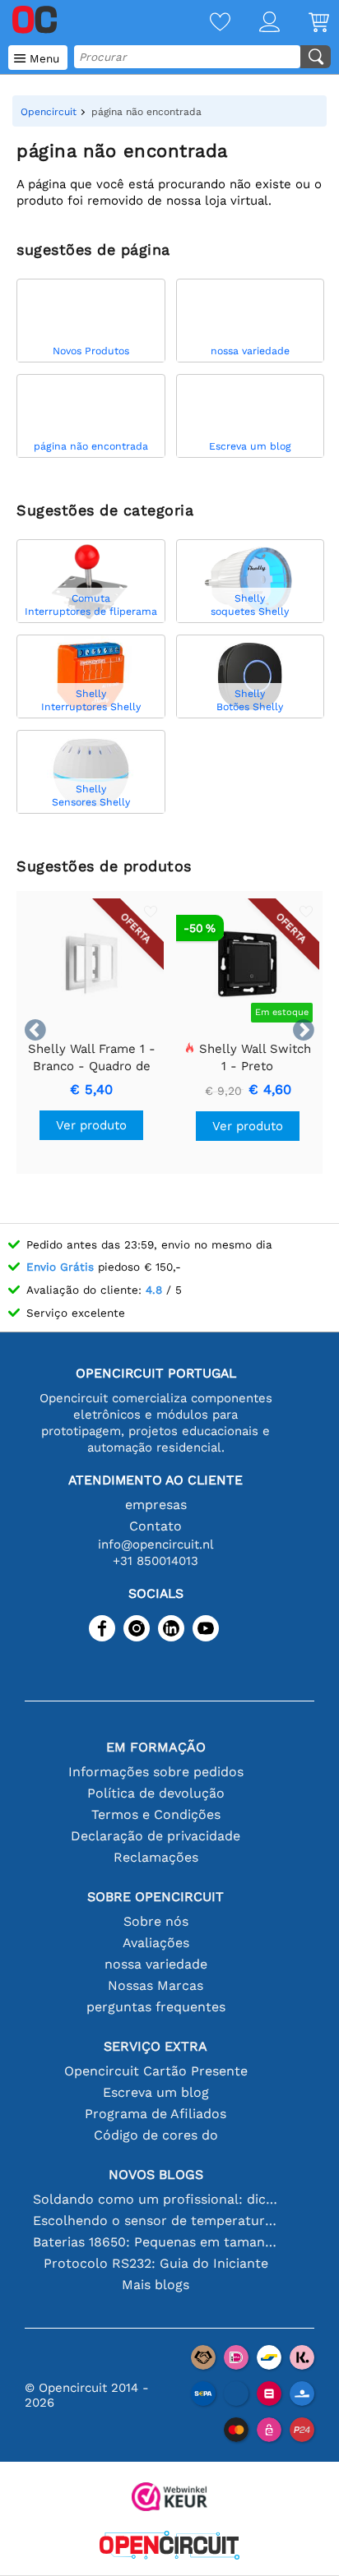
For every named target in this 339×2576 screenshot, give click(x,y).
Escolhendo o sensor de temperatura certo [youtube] (156, 2221)
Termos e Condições (156, 1814)
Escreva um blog (156, 2092)
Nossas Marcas (156, 1985)
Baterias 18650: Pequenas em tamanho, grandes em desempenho (156, 2242)
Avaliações (156, 1943)
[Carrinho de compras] (304, 23)
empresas (156, 1505)
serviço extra (156, 2046)
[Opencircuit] (169, 2547)
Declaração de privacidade (156, 1836)
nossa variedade (156, 1964)
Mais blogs (156, 2285)
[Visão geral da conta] (255, 23)
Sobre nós (156, 1921)
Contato (156, 1526)
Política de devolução (156, 1793)
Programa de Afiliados (156, 2114)
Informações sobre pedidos (156, 1772)
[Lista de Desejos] (206, 23)
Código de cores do (156, 2135)
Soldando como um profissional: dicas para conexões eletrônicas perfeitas (156, 2199)
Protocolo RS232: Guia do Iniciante (156, 2263)
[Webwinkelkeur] (169, 2498)
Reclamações (156, 1857)
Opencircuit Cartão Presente (156, 2071)
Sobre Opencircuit (156, 1897)
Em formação (156, 1747)
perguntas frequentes (156, 2007)
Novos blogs (156, 2174)
